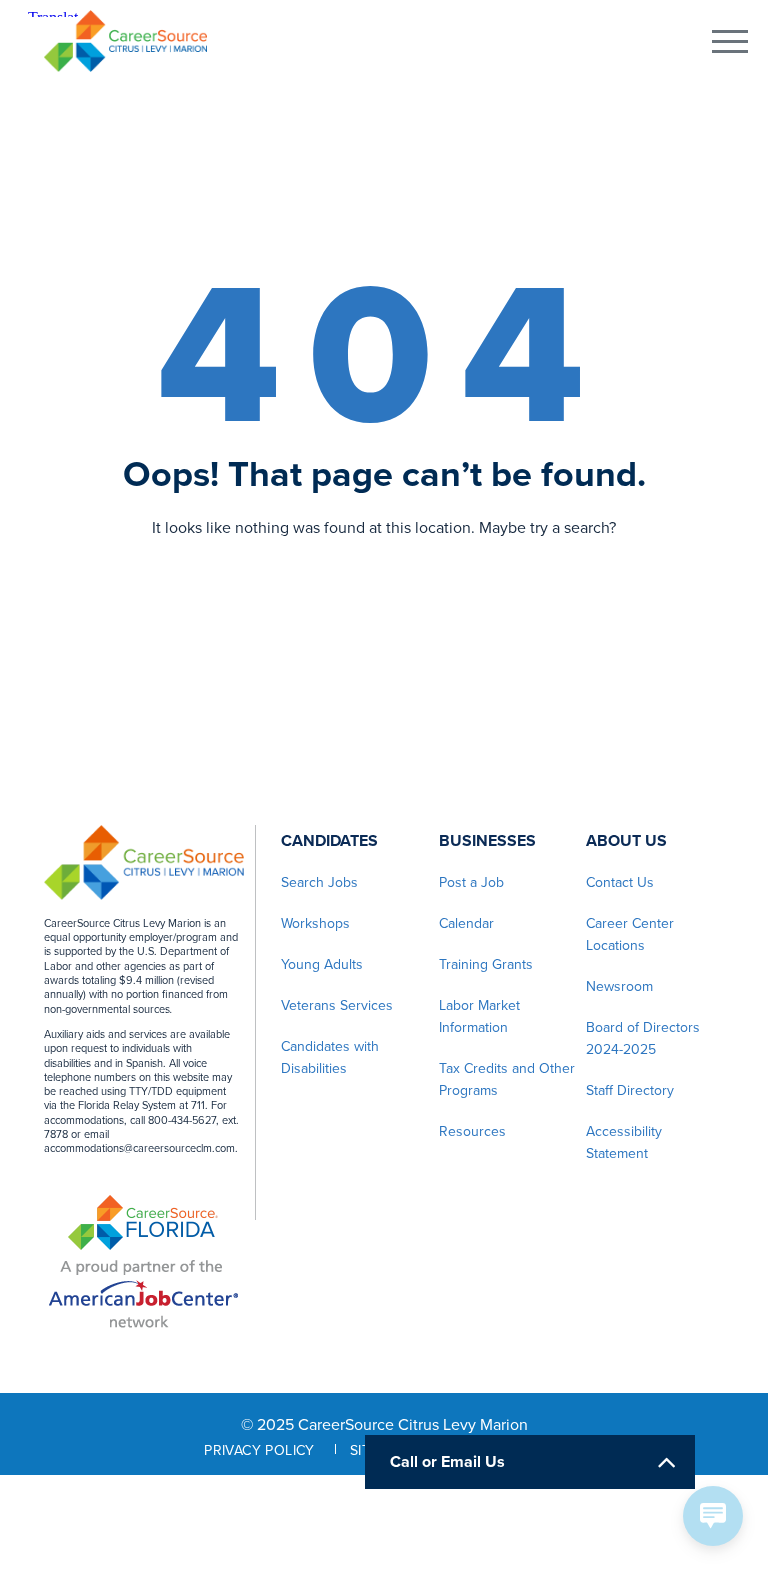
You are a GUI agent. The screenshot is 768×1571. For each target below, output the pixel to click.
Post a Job (471, 882)
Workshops (315, 923)
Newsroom (619, 986)
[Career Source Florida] (143, 1222)
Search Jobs (319, 882)
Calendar (466, 923)
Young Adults (322, 964)
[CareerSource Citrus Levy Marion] (125, 41)
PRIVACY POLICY (259, 1450)
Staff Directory (630, 1090)
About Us (626, 841)
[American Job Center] (143, 1291)
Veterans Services (337, 1005)
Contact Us (620, 882)
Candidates (329, 841)
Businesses (487, 841)
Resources (472, 1131)
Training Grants (486, 964)
